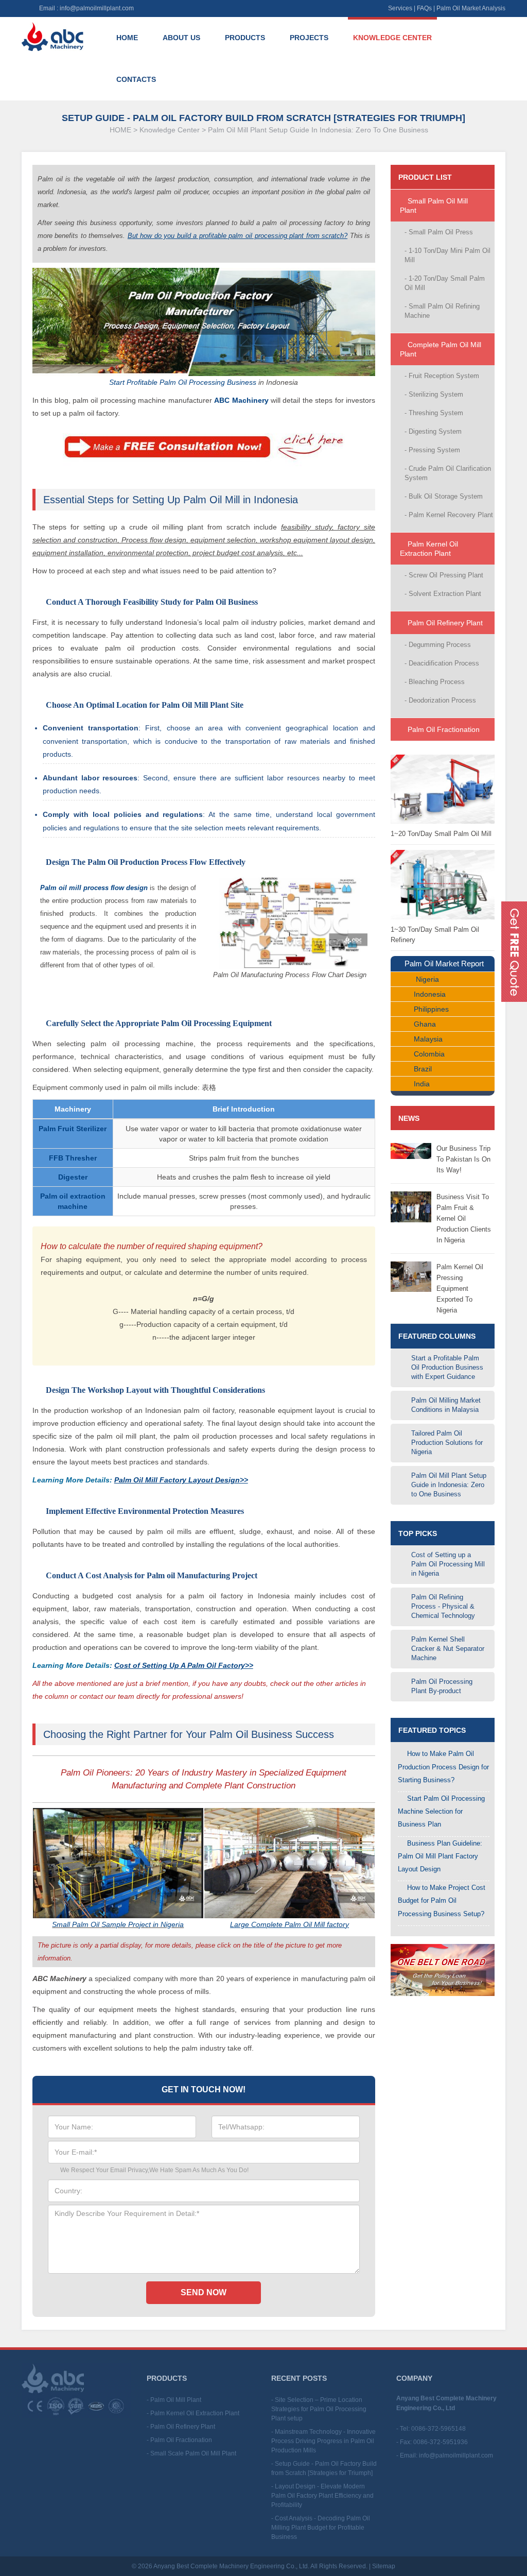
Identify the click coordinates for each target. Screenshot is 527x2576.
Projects (309, 38)
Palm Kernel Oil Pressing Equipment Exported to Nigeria (460, 1289)
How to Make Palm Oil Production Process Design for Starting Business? (443, 1767)
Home (127, 38)
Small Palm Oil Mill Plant (434, 206)
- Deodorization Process (440, 700)
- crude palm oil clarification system (448, 473)
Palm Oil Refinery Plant (444, 623)
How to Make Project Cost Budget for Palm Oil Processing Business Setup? (442, 1900)
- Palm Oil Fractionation (179, 2440)
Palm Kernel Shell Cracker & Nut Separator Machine (448, 1649)
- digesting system (433, 431)
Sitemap (384, 2566)
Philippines (431, 1009)
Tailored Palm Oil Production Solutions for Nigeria (447, 1443)
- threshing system (434, 413)
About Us (181, 38)
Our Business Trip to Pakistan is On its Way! (463, 1159)
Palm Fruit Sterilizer (73, 1129)
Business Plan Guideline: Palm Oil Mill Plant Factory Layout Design (440, 1856)
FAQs (424, 8)
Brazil (423, 1069)
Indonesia (430, 994)
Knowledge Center (392, 38)
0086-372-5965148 (438, 2429)
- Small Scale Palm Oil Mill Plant (191, 2453)
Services (400, 8)
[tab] (443, 206)
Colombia (429, 1054)
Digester (73, 1177)
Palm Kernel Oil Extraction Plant (429, 549)
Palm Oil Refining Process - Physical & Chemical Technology (443, 1606)
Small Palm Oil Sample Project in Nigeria (118, 1924)
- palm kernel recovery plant (449, 515)
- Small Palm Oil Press (439, 232)
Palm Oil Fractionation (443, 729)
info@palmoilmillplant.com (97, 8)
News (409, 1118)
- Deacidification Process (442, 663)
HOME (120, 130)
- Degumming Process (438, 645)
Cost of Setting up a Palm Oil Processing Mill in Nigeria (448, 1564)
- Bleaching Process (435, 682)
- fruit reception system (442, 376)
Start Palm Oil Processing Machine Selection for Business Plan (441, 1811)
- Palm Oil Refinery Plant (181, 2427)
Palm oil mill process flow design (94, 888)
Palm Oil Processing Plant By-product (442, 1686)
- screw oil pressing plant (444, 575)
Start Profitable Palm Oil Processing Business (183, 382)
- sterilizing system (434, 394)
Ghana (425, 1024)
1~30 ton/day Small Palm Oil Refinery (435, 935)
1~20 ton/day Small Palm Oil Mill (441, 834)
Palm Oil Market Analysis (471, 8)
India (422, 1084)
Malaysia (428, 1039)
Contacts (136, 79)
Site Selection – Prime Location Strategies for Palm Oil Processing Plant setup (319, 2409)
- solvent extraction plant (443, 594)
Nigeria (427, 979)
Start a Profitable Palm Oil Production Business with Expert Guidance (447, 1367)
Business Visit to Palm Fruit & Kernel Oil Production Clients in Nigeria (464, 1218)
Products (245, 38)
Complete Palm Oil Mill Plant (441, 349)
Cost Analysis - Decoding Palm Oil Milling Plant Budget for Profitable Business (321, 2528)
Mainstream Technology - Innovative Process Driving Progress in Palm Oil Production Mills (323, 2441)
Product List (425, 177)
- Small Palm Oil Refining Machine (442, 311)
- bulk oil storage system (444, 496)
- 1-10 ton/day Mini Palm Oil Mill (447, 255)
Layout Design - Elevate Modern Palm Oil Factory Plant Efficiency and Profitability (322, 2496)
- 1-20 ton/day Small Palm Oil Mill (445, 283)
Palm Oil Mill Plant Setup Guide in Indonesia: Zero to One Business (318, 130)
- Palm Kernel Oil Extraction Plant (193, 2413)
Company (414, 2378)
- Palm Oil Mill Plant (174, 2400)
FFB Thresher (73, 1158)
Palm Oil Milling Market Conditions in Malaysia (446, 1405)
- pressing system (432, 450)
